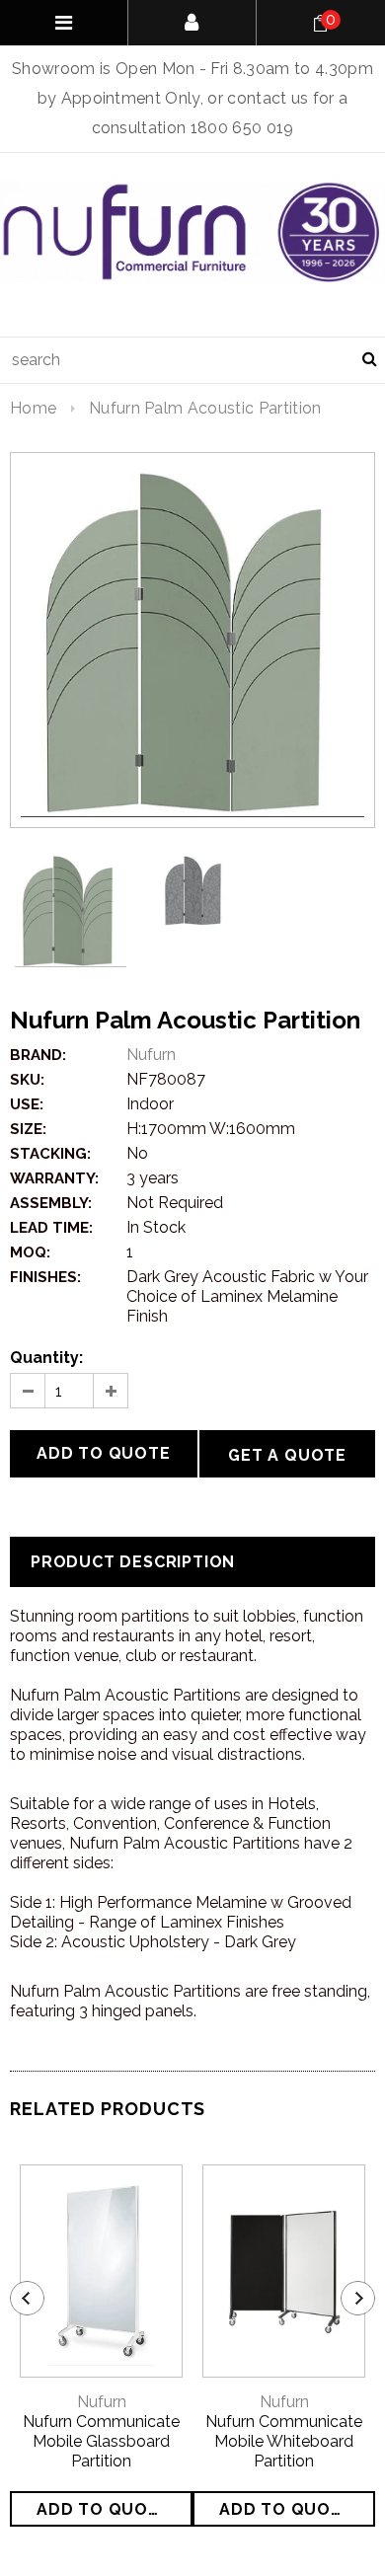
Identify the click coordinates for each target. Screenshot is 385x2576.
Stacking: (50, 1154)
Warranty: (54, 1178)
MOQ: (30, 1252)
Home (33, 408)
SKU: (27, 1080)
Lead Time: (51, 1228)
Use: (27, 1104)
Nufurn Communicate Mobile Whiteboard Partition (284, 2441)
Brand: (38, 1055)
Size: (28, 1129)
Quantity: (46, 1358)
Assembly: (51, 1203)
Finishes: (45, 1277)
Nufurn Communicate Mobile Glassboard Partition (101, 2441)
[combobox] (192, 360)
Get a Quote (287, 1455)
